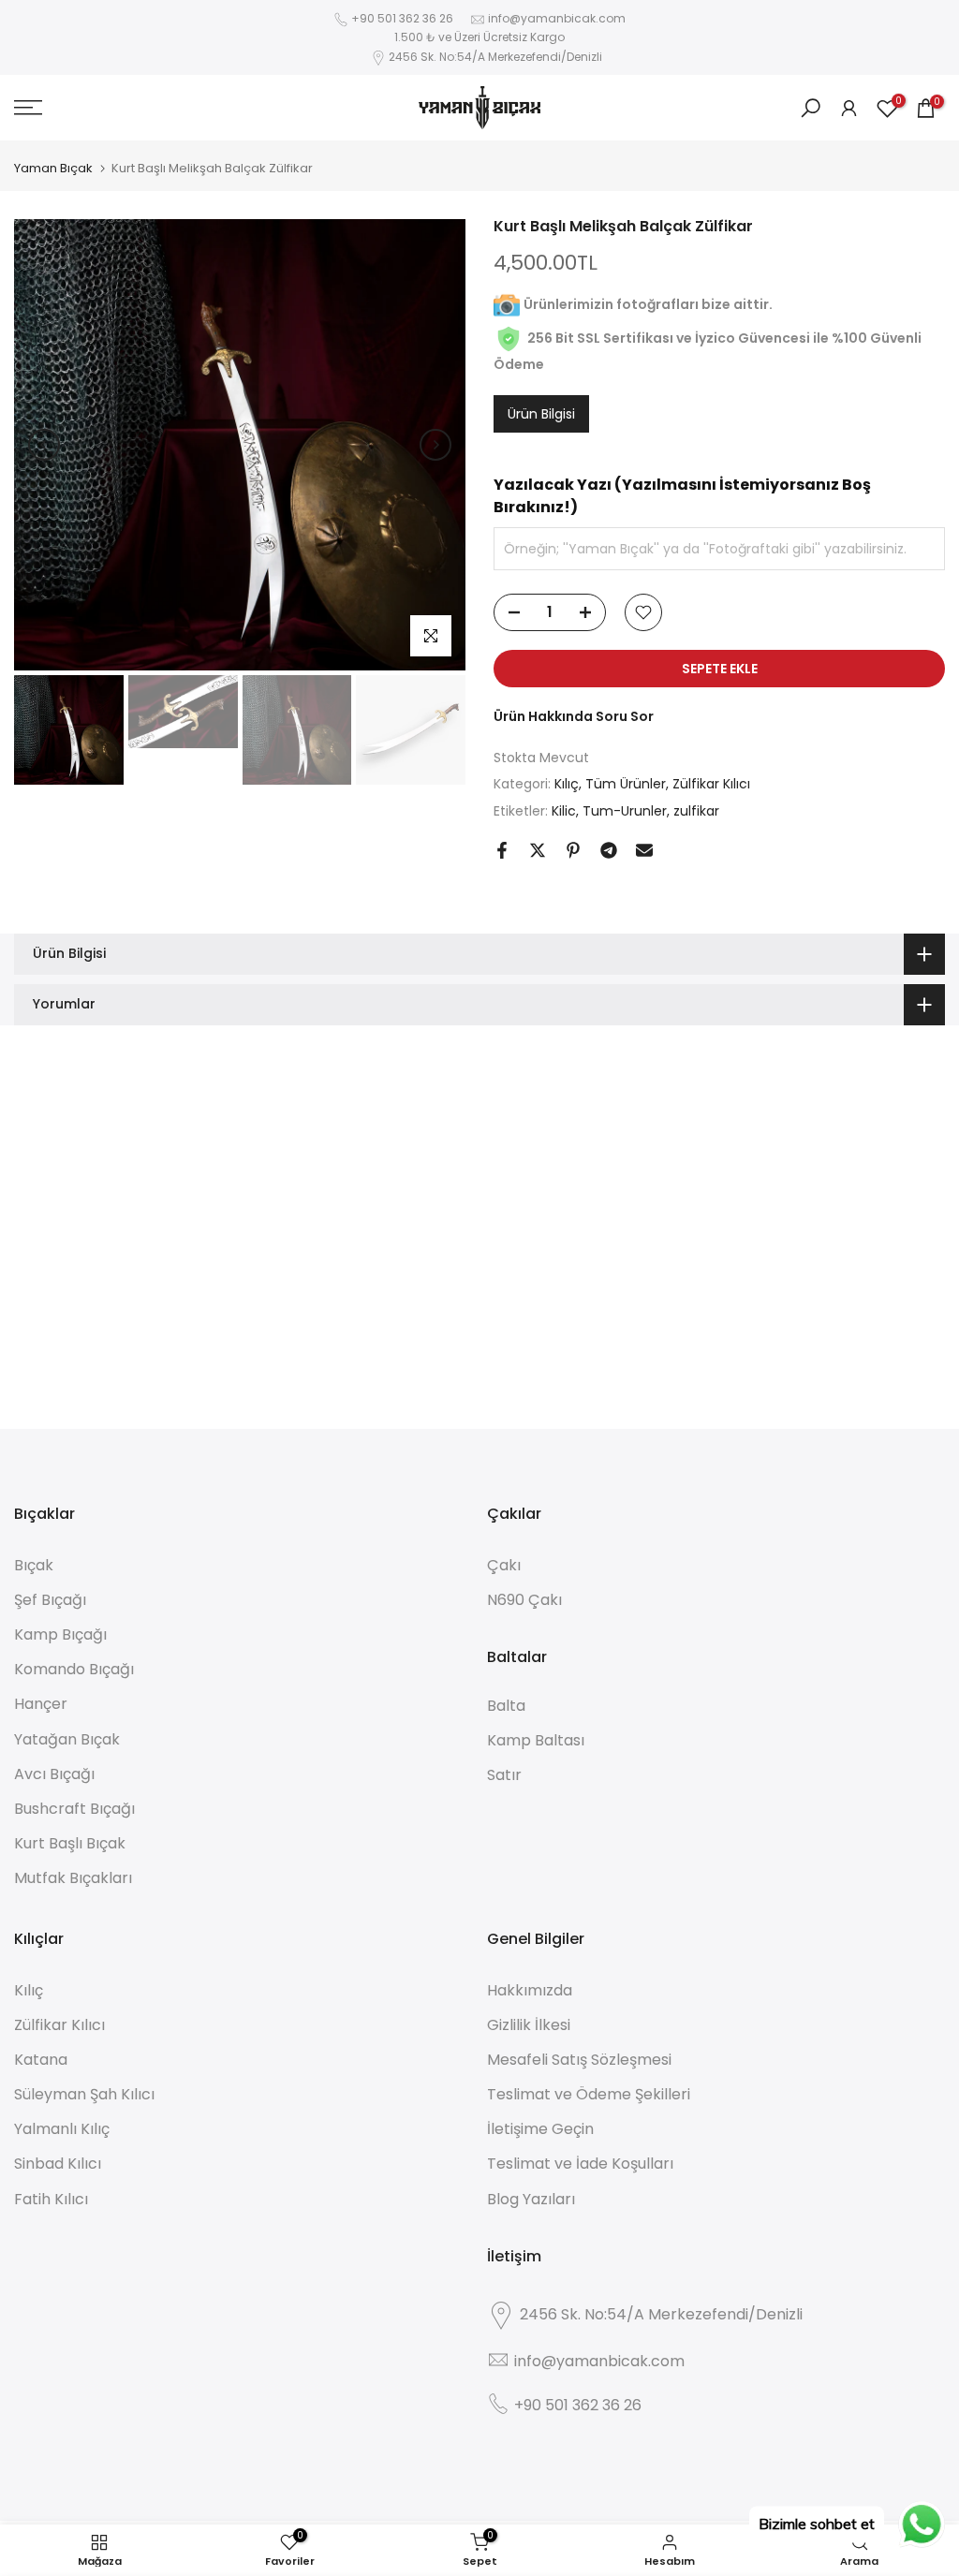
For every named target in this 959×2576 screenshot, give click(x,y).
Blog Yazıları (531, 2199)
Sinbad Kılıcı (58, 2164)
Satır (504, 1775)
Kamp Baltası (536, 1740)
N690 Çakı (524, 1600)
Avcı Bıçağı (54, 1774)
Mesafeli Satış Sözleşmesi (579, 2060)
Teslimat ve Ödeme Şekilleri (589, 2094)
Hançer (41, 1704)
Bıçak (34, 1565)
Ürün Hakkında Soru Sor (574, 716)
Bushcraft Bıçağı (74, 1809)
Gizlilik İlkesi (529, 2025)
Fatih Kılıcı (51, 2199)
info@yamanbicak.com (557, 18)
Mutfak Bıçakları (73, 1878)
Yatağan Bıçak (67, 1739)
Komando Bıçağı (74, 1669)
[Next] (435, 445)
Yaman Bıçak (53, 168)
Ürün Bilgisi (541, 414)
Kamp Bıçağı (60, 1634)
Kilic (564, 811)
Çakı (504, 1565)
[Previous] (44, 445)
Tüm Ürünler (626, 784)
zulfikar (696, 811)
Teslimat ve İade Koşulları (580, 2164)
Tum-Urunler (625, 811)
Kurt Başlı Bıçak (70, 1843)
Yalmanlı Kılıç (62, 2129)
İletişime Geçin (540, 2129)
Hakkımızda (530, 1990)
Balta (506, 1706)
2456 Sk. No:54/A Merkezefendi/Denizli (495, 57)
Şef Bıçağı (50, 1600)
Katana (41, 2060)
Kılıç (567, 784)
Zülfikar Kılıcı (711, 784)
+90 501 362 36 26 (402, 18)
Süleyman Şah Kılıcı (84, 2094)
